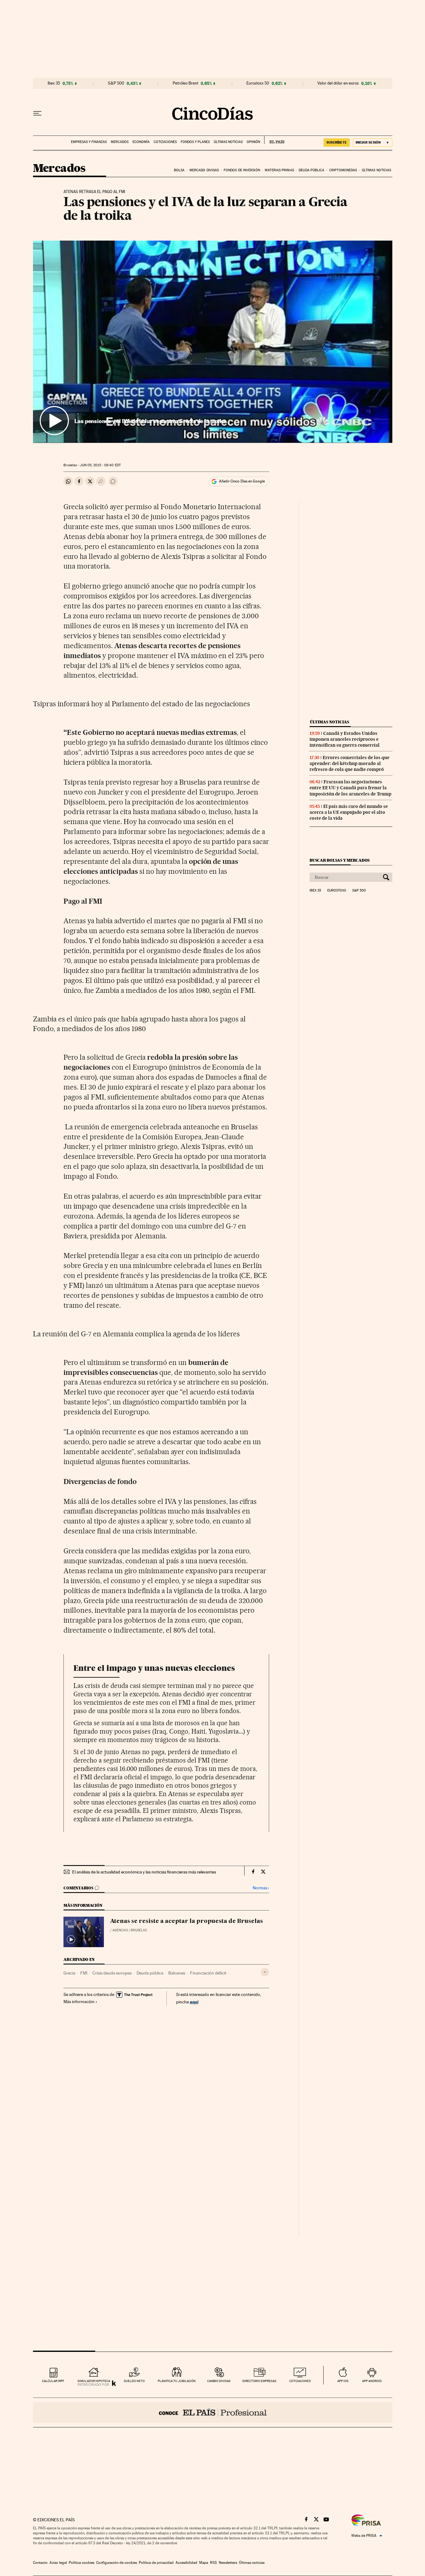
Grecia (69, 1973)
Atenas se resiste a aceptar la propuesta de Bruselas (187, 1921)
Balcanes (177, 1973)
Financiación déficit (208, 1973)
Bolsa (179, 170)
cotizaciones (300, 2381)
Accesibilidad (186, 2563)
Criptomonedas (343, 170)
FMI (84, 1973)
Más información (79, 2002)
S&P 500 (116, 83)
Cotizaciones (165, 142)
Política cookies (82, 2563)
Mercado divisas (204, 170)
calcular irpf (53, 2381)
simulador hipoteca (94, 2381)
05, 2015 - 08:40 (100, 465)
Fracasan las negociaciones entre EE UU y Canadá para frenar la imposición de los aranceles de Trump (350, 788)
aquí (194, 2002)
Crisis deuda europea (112, 1973)
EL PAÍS (274, 140)
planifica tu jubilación (177, 2381)
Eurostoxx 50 (258, 83)
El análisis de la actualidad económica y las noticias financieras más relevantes (144, 1872)
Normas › (261, 1888)
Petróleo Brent (185, 83)
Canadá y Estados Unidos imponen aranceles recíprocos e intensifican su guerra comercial (345, 739)
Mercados (120, 142)
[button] (213, 342)
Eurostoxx (337, 891)
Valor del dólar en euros (338, 83)
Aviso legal (58, 2563)
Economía (141, 142)
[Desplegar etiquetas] (265, 1972)
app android (372, 2381)
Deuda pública (311, 170)
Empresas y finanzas (89, 142)
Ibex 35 (54, 83)
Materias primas (279, 170)
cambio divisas (219, 2381)
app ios (343, 2381)
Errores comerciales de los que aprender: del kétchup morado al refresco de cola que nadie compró (350, 763)
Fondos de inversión (242, 170)
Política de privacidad (156, 2563)
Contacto (40, 2563)
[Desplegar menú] (37, 113)
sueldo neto (134, 2381)
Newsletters (228, 2563)
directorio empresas (259, 2381)
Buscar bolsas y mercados (340, 860)
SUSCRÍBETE (337, 142)
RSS (213, 2563)
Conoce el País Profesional (213, 2412)
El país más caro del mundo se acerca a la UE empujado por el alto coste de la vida (349, 812)
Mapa (204, 2563)
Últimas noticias (228, 142)
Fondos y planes (195, 142)
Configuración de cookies (117, 2563)
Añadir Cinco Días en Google (242, 481)
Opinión (253, 142)
